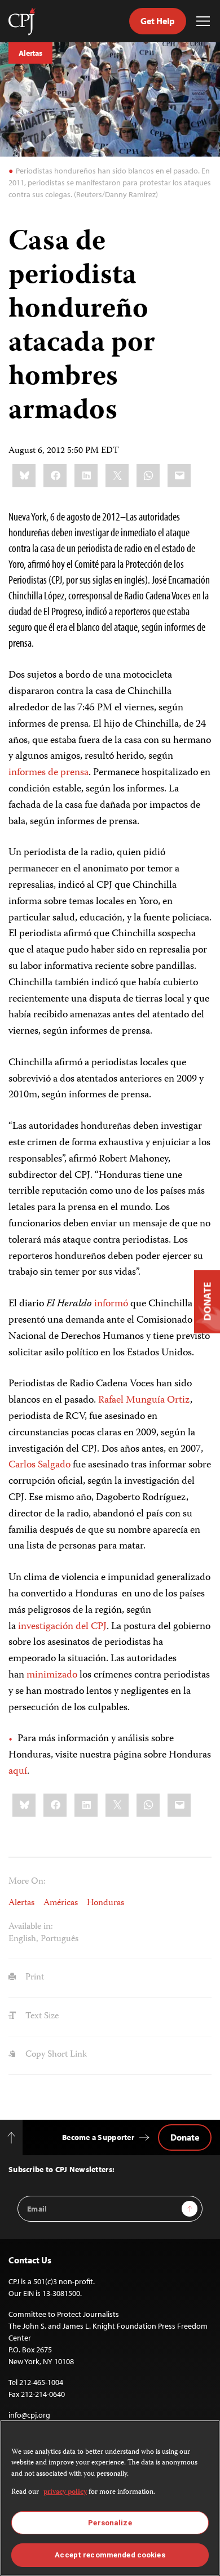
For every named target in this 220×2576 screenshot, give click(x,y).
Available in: (31, 1927)
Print (34, 1978)
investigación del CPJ (62, 1627)
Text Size (41, 2017)
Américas (61, 1903)
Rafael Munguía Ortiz (144, 1400)
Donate (185, 2137)
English (22, 1939)
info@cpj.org (29, 2415)
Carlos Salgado (39, 1465)
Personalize (110, 2523)
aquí (18, 1772)
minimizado (52, 1675)
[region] (110, 2498)
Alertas (30, 53)
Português (60, 1939)
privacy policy (65, 2492)
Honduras (105, 1903)
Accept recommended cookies (110, 2555)
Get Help (158, 21)
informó (111, 1304)
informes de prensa (49, 773)
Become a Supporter (98, 2137)
